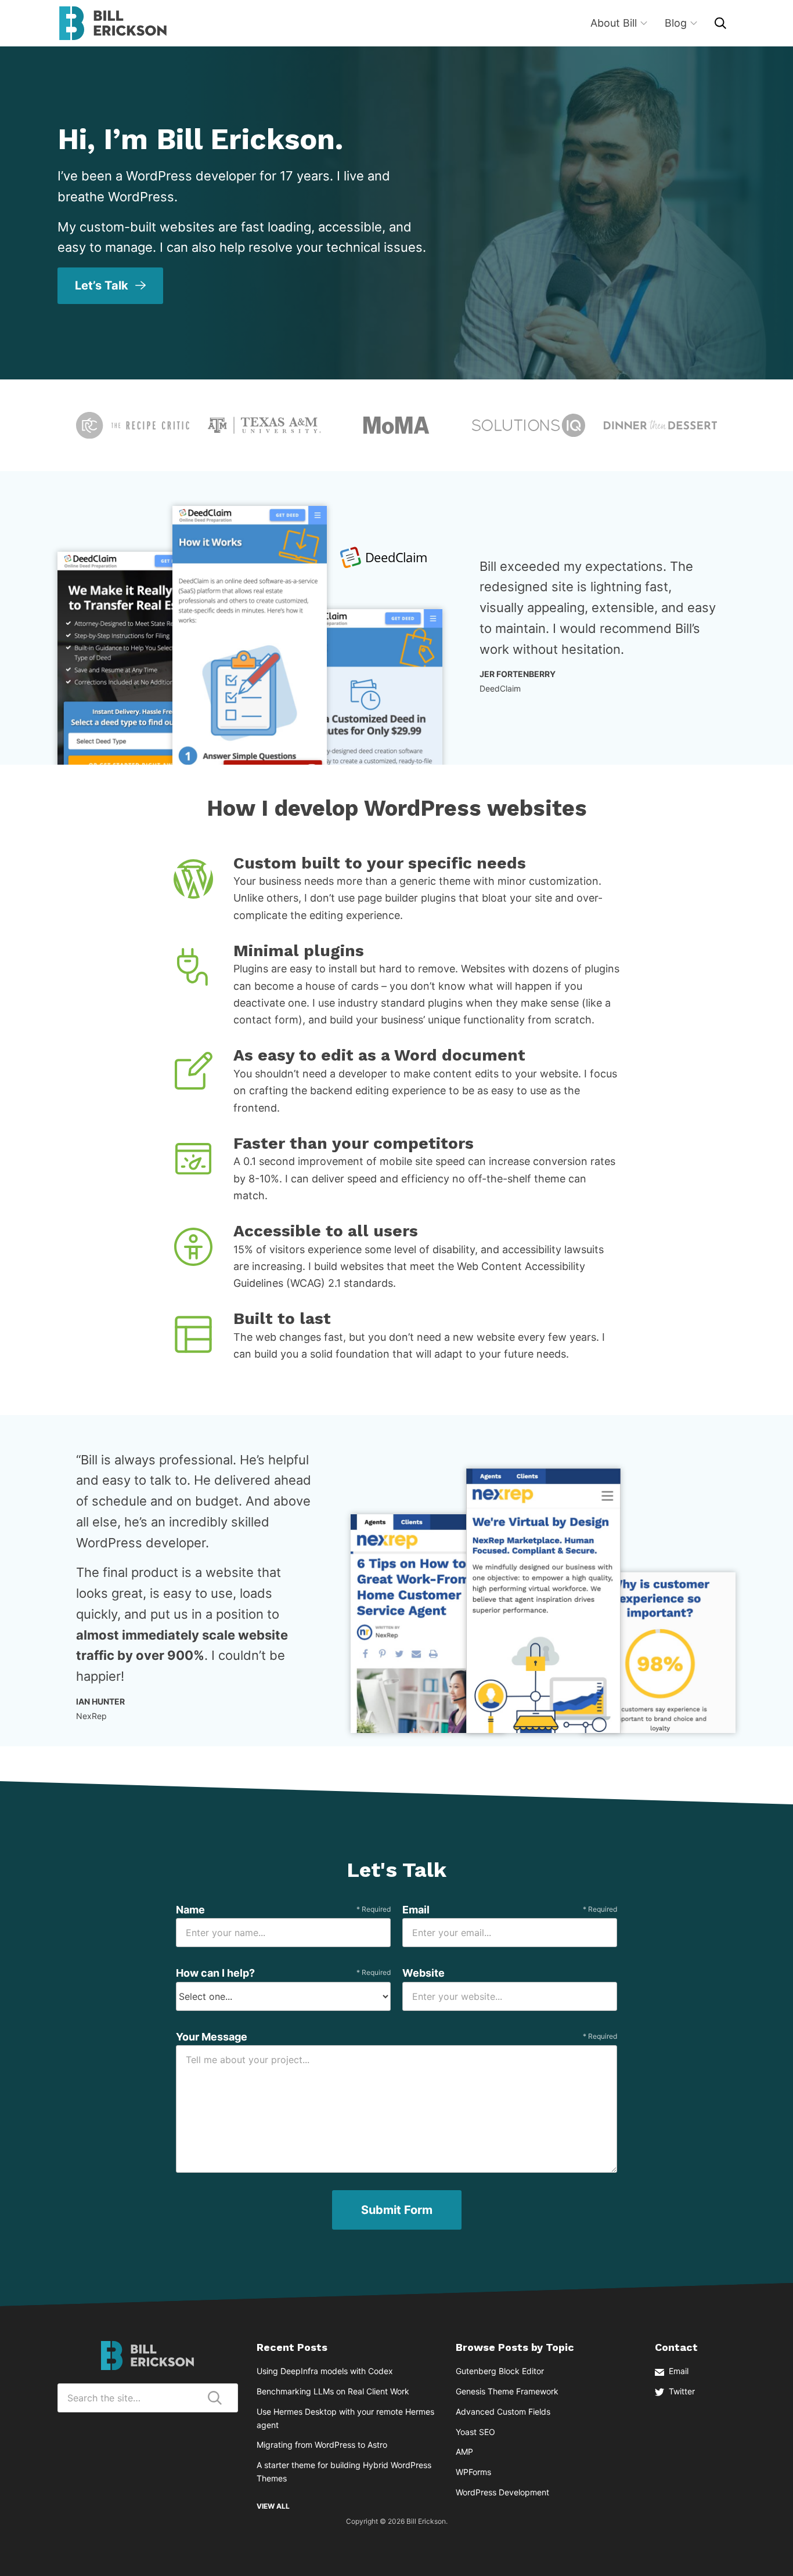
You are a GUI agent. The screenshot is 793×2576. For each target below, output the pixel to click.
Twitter (682, 2391)
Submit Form (397, 2210)
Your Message (396, 2037)
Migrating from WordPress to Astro (322, 2445)
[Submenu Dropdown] (644, 23)
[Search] (720, 23)
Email (510, 1910)
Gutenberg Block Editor (500, 2371)
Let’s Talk (102, 285)
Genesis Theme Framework (507, 2391)
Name (283, 1910)
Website (423, 1973)
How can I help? (283, 1973)
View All (273, 2506)
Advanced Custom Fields (503, 2412)
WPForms (473, 2472)
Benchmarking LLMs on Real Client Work (333, 2391)
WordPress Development (502, 2492)
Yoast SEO (475, 2432)
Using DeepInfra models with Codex (325, 2371)
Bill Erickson (113, 23)
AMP (464, 2452)
